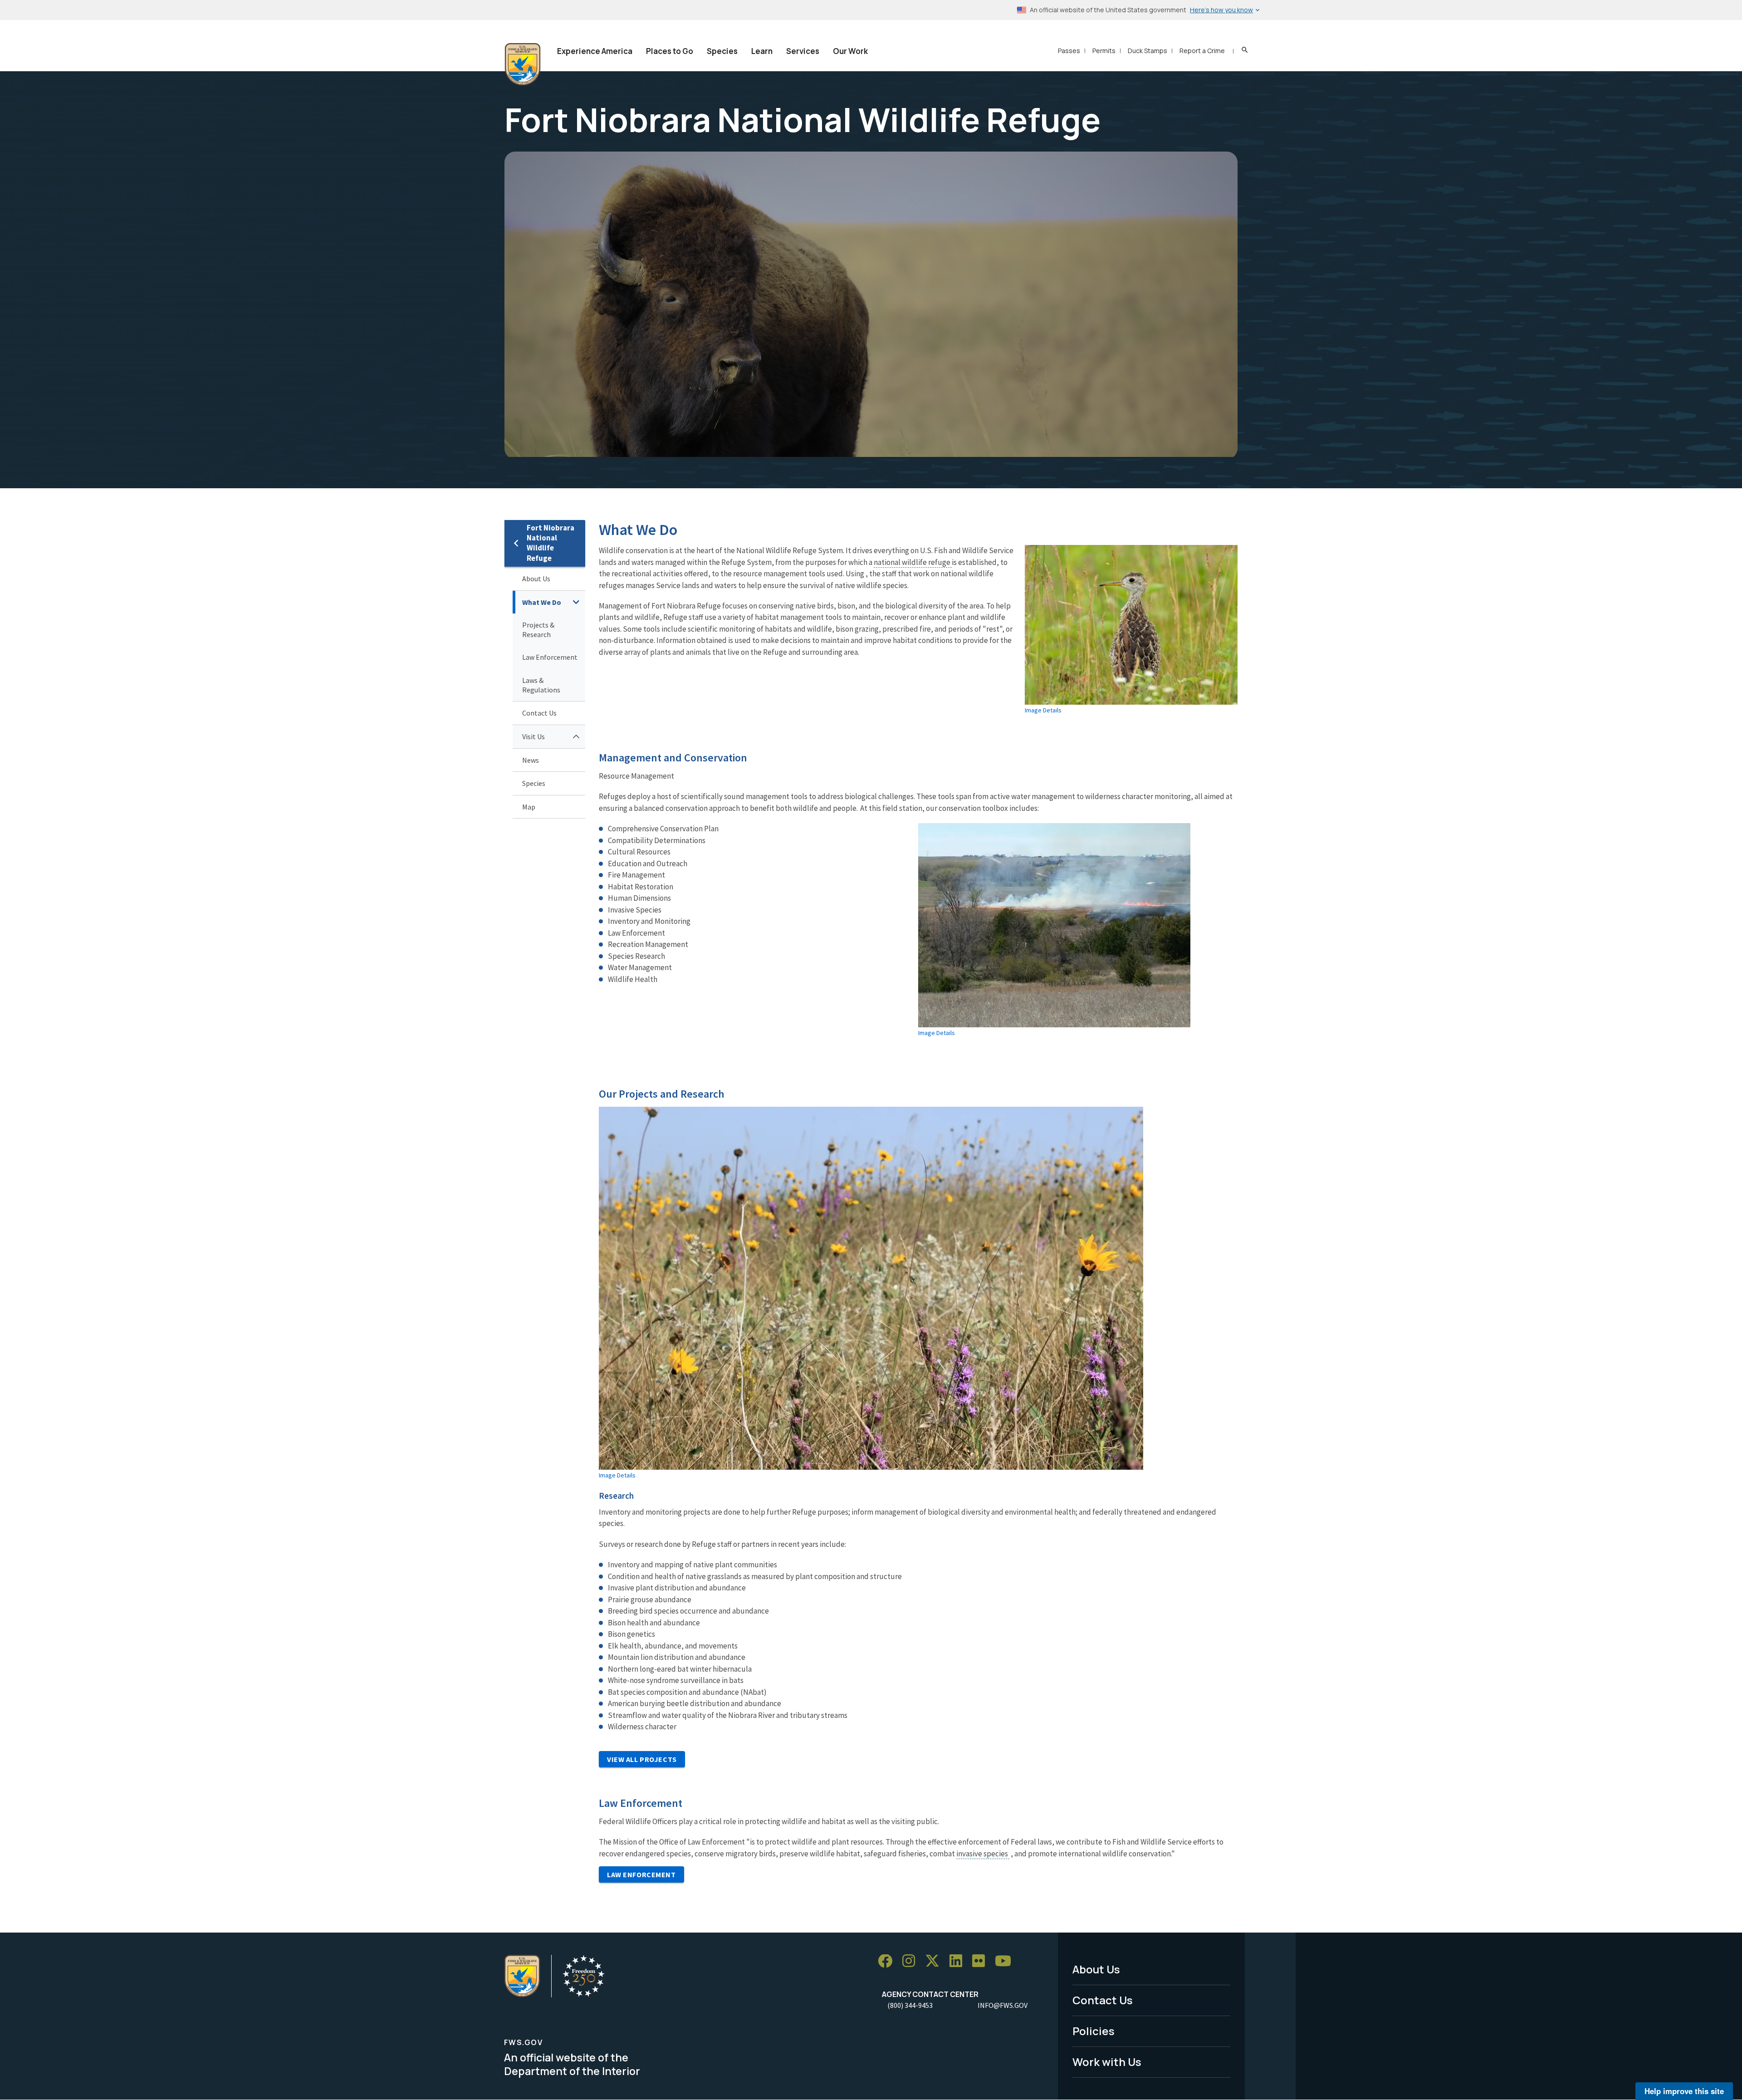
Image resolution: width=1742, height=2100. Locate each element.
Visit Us (533, 736)
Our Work (850, 51)
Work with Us (1107, 2062)
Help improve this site (1684, 2091)
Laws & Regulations (541, 685)
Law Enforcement (550, 657)
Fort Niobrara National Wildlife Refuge (550, 543)
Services (803, 51)
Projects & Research (538, 630)
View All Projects (642, 1759)
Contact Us (539, 713)
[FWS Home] (523, 64)
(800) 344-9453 (910, 2005)
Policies (1094, 2031)
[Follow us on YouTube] (1006, 1961)
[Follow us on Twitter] (935, 1961)
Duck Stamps (1147, 51)
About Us (536, 579)
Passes (1069, 51)
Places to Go (670, 51)
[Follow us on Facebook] (888, 1961)
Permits (1104, 51)
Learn (762, 51)
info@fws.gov (1003, 2005)
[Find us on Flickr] (982, 1961)
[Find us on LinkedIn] (959, 1961)
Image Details (1043, 710)
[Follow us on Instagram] (912, 1961)
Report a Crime (1202, 51)
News (531, 760)
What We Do (542, 602)
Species (722, 51)
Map (529, 807)
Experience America (595, 51)
